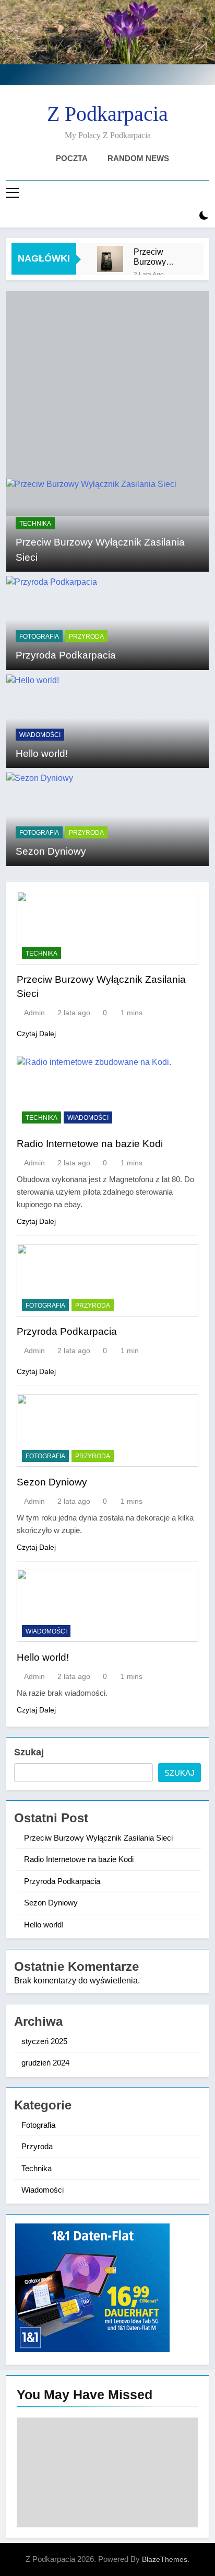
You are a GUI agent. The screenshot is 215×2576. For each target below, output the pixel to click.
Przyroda (86, 637)
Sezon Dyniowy (51, 851)
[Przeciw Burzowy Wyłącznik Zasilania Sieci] (110, 259)
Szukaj (29, 1752)
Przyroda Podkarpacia (66, 655)
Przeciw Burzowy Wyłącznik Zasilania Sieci (153, 257)
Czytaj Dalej (36, 1034)
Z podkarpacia (107, 114)
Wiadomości (40, 735)
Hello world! (42, 753)
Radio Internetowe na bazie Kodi (90, 1144)
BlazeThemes (165, 2559)
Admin (34, 1013)
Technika (35, 524)
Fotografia (39, 637)
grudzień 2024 (45, 2063)
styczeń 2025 (44, 2041)
